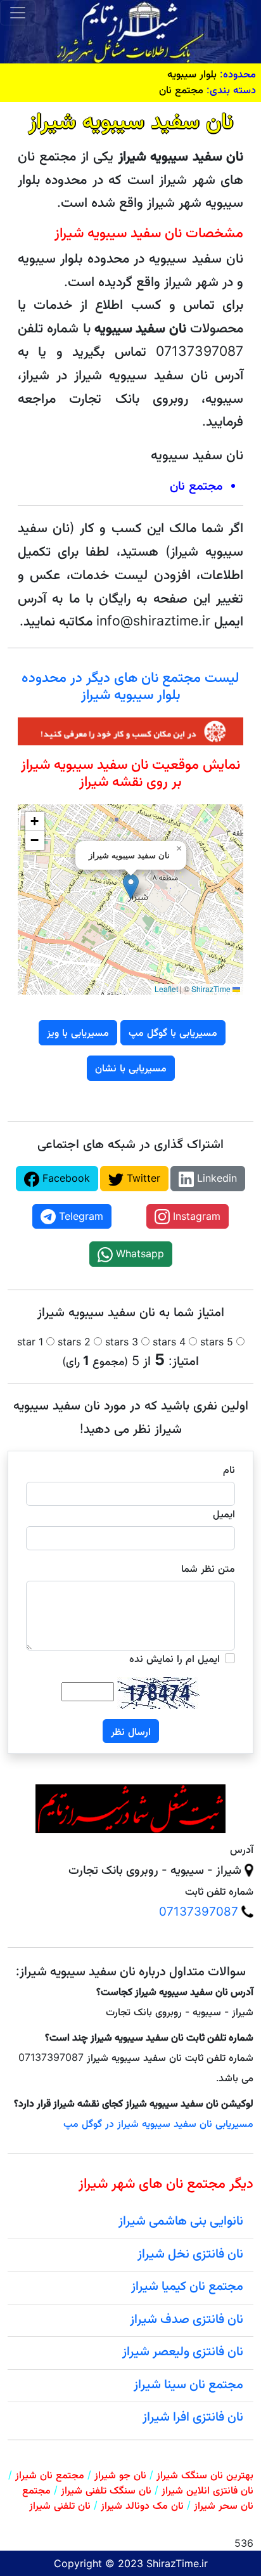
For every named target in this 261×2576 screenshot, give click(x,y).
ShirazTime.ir (177, 2563)
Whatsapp (138, 1253)
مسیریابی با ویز (78, 1032)
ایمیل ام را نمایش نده (175, 1658)
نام (229, 1469)
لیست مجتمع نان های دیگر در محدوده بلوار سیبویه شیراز (130, 685)
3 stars (122, 1342)
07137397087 (199, 1912)
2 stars (74, 1342)
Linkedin (215, 1178)
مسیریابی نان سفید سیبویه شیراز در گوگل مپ (158, 2123)
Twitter (142, 1178)
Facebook (65, 1178)
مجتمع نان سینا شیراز (188, 2384)
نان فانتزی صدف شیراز (187, 2318)
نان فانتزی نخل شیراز (190, 2253)
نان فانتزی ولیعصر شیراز (183, 2351)
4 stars (169, 1342)
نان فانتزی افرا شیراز (193, 2416)
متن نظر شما (208, 1568)
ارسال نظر (131, 1731)
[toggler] (18, 13)
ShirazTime (211, 989)
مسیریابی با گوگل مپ (173, 1032)
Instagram (195, 1216)
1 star (30, 1342)
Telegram (80, 1216)
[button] (131, 886)
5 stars (217, 1342)
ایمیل (224, 1514)
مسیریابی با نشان (131, 1068)
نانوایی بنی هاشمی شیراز (181, 2220)
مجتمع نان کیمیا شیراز (187, 2285)
